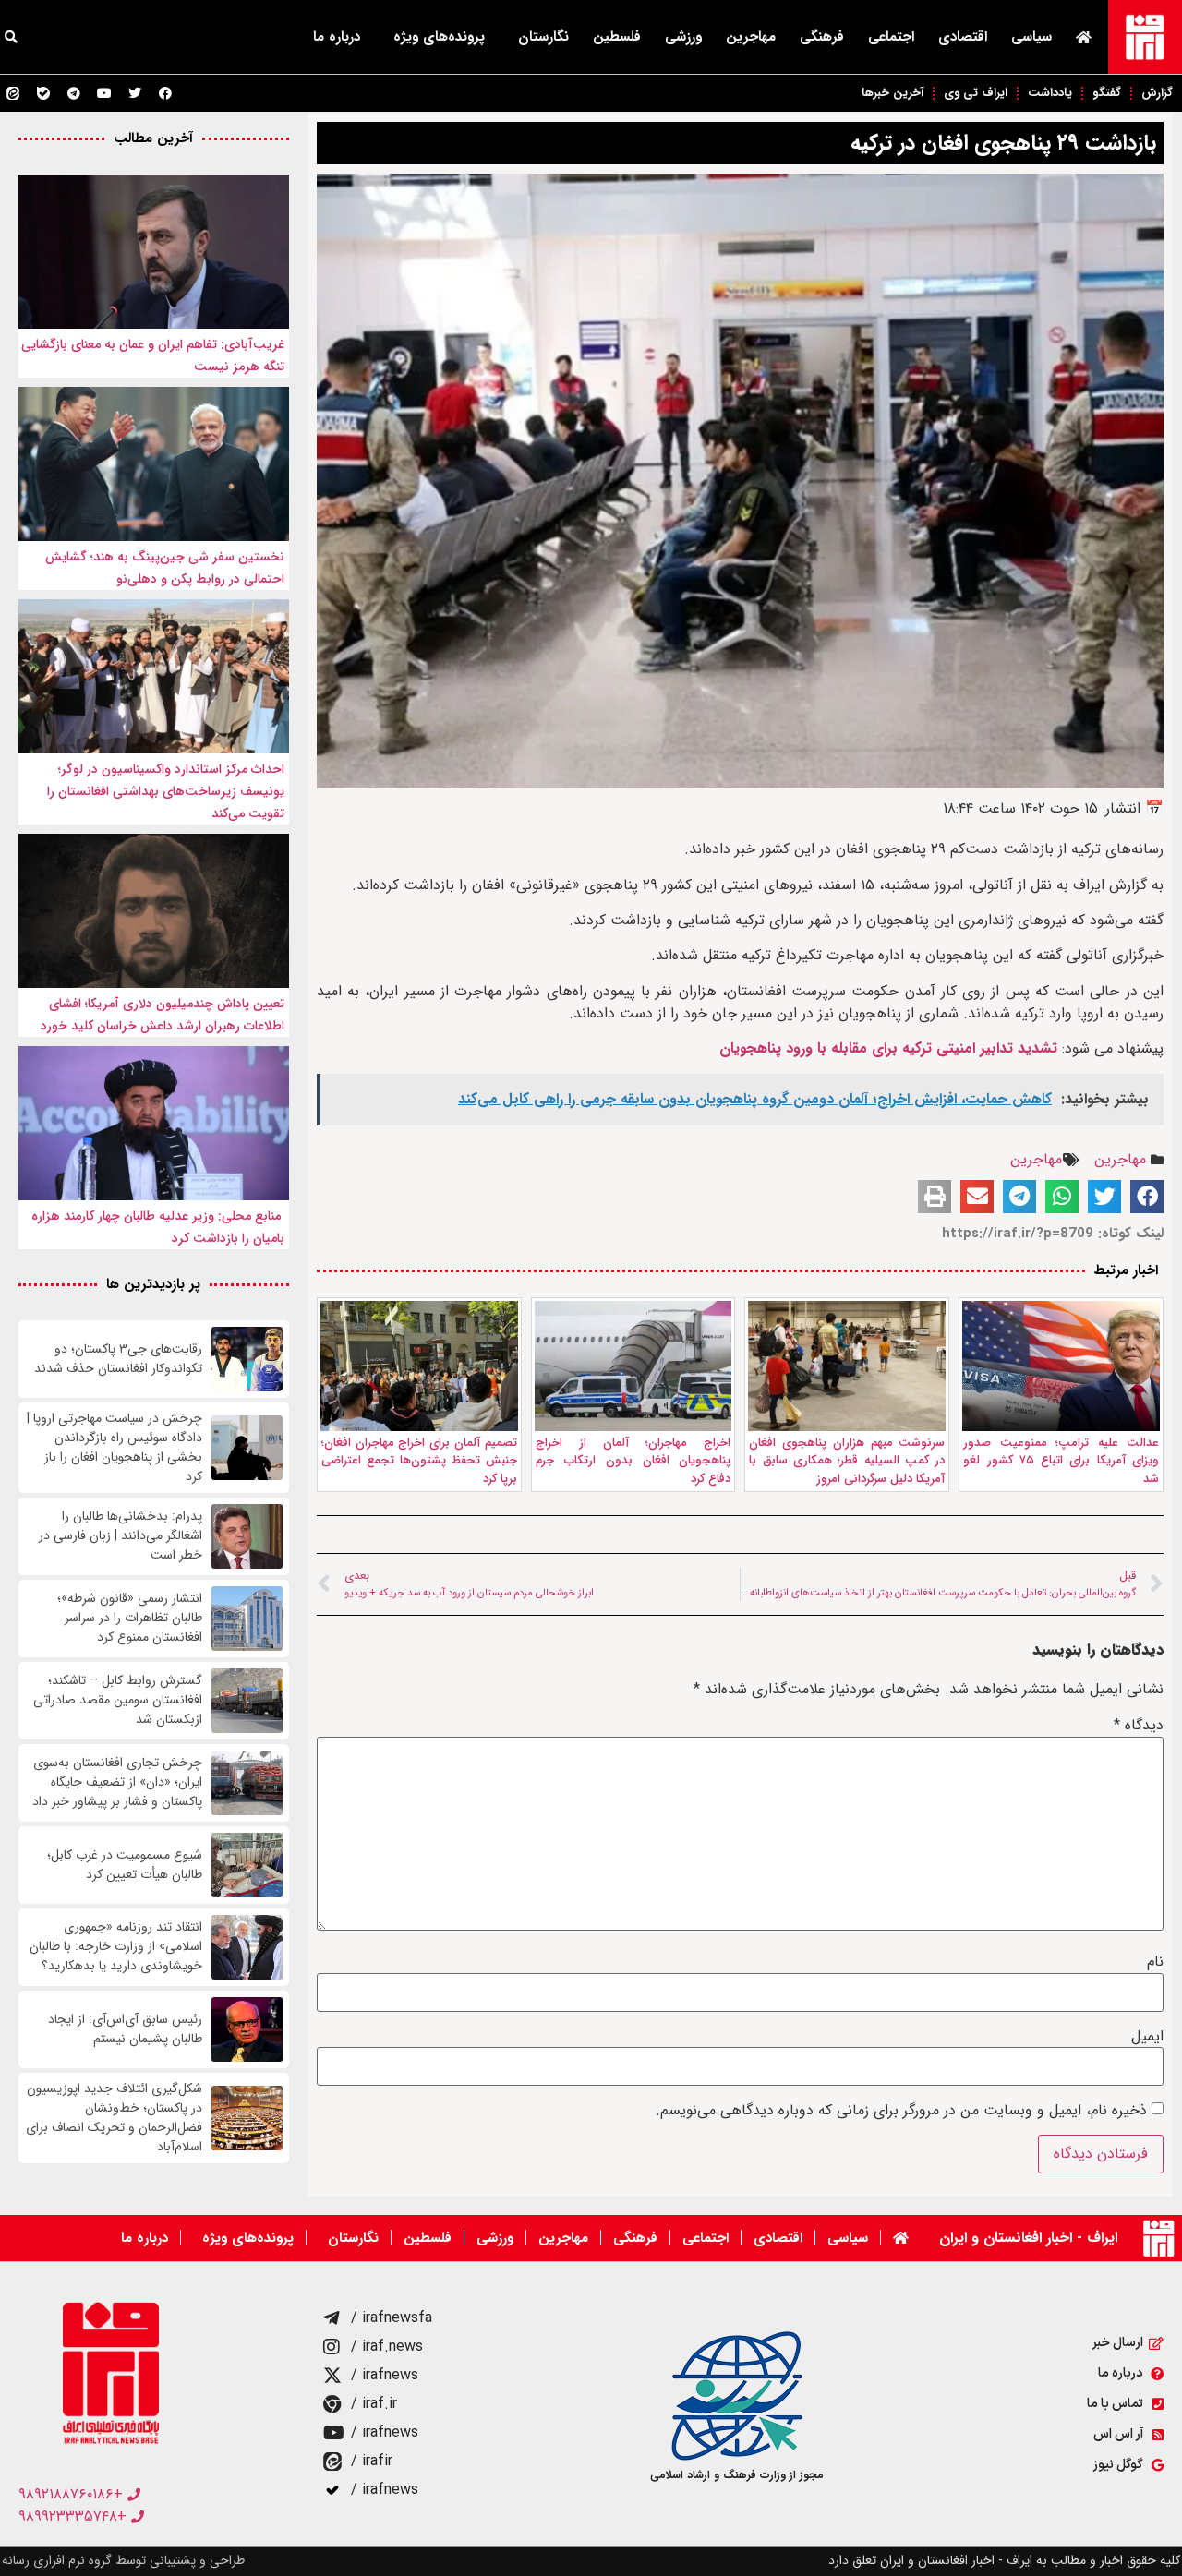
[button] (1147, 1197)
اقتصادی (963, 37)
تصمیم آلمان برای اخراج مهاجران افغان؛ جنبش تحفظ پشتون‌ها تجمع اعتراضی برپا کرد (419, 1461)
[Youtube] (104, 93)
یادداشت (1050, 93)
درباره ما (337, 37)
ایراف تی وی (976, 93)
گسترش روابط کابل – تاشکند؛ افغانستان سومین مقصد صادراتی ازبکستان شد (118, 1700)
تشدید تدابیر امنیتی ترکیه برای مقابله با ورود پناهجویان (886, 1048)
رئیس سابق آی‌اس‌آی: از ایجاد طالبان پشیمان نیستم (125, 2029)
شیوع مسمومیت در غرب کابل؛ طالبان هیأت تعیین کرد (125, 1865)
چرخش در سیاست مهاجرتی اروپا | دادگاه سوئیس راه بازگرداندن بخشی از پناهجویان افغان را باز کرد (115, 1448)
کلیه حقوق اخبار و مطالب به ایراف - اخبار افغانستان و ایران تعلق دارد (1004, 2560)
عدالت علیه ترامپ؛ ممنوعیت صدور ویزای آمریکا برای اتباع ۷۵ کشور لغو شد (1061, 1461)
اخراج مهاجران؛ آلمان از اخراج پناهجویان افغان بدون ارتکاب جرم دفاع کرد (633, 1461)
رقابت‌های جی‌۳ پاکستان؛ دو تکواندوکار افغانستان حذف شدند (118, 1359)
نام (1155, 1962)
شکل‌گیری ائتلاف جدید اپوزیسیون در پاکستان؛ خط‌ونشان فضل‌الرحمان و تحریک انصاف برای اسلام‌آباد (114, 2118)
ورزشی (683, 37)
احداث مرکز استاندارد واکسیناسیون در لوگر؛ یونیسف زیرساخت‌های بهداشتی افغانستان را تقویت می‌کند (166, 791)
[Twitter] (135, 93)
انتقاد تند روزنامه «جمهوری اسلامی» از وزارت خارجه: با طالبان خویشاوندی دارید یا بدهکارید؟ (116, 1947)
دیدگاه (1139, 1726)
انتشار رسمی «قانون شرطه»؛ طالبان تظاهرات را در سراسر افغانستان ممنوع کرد (130, 1618)
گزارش (1157, 93)
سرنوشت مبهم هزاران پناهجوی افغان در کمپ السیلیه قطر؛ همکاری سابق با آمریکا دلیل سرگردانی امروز (847, 1461)
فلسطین (617, 37)
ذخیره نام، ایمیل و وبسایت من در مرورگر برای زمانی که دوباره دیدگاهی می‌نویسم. (901, 2111)
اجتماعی (891, 37)
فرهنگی (822, 37)
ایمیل (1147, 2037)
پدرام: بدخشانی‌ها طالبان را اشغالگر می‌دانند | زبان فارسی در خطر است (121, 1536)
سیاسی (1031, 37)
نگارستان (543, 37)
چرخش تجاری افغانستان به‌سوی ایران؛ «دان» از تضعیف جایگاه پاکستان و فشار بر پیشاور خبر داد (117, 1782)
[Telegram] (74, 93)
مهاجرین (751, 37)
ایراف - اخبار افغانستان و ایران (1028, 2238)
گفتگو (1107, 93)
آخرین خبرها (893, 93)
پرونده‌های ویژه (439, 37)
